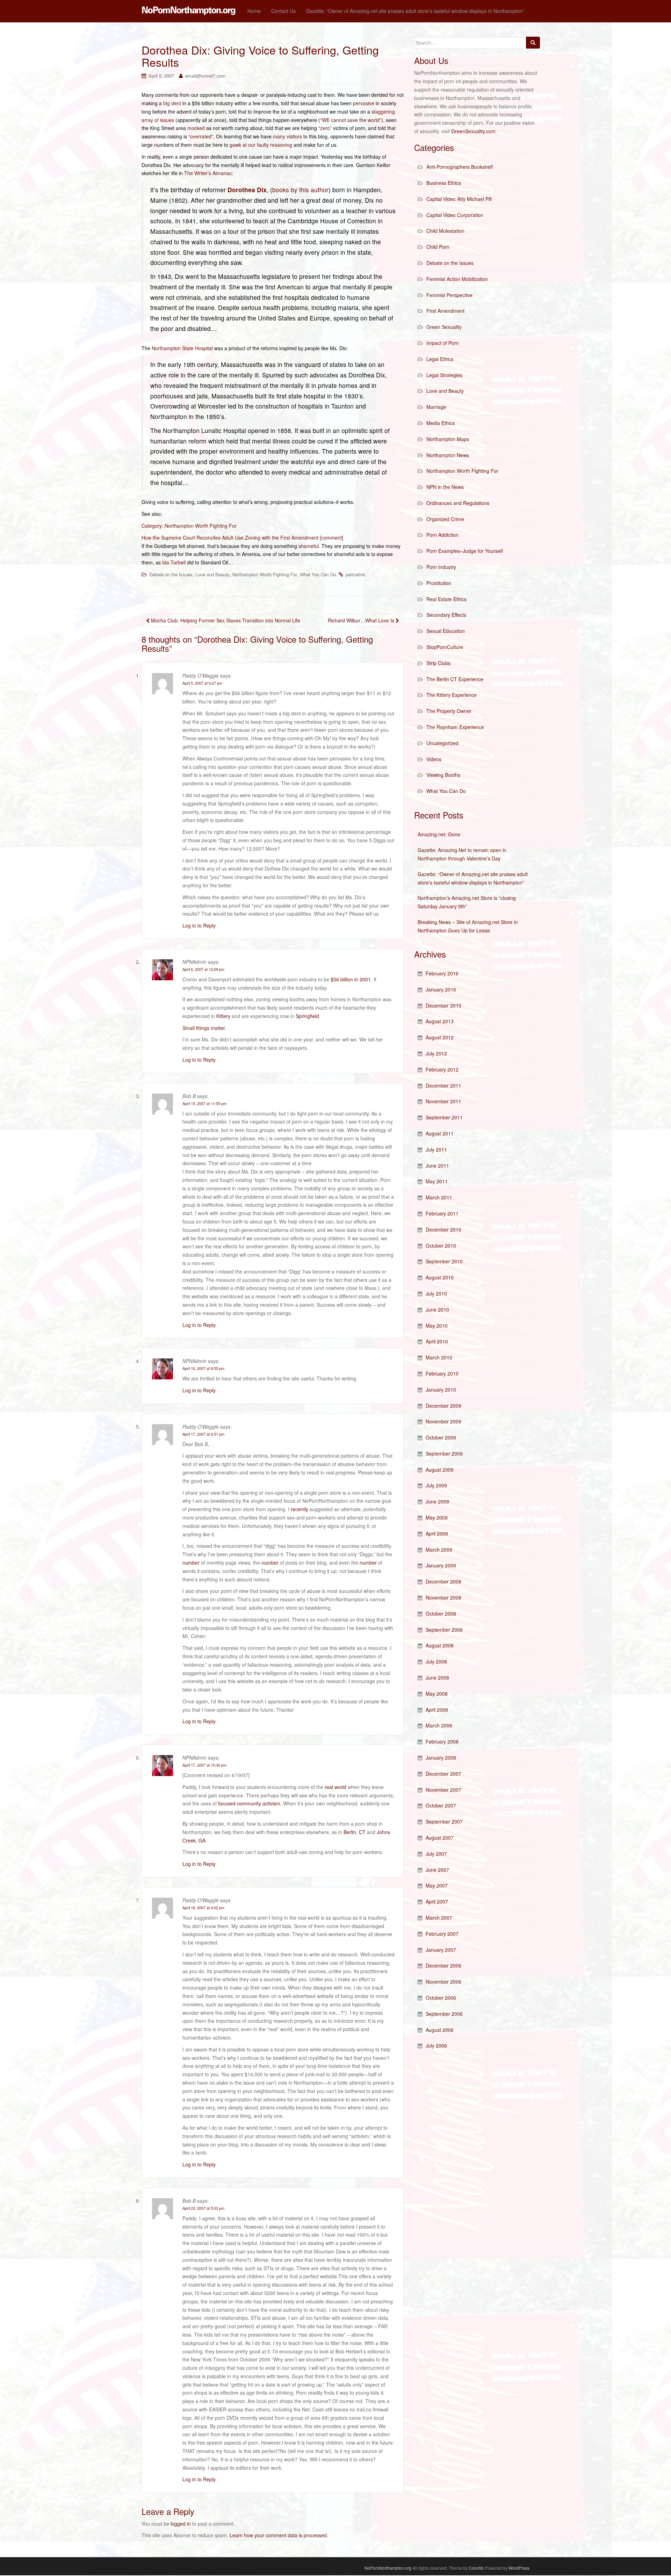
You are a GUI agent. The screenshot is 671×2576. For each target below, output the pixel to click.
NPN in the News (445, 487)
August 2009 (440, 1470)
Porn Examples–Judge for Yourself (465, 551)
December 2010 (443, 1229)
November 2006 (443, 1982)
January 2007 (441, 1950)
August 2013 (440, 1021)
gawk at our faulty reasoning (261, 145)
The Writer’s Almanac (208, 173)
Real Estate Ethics (446, 599)
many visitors (287, 136)
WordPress (519, 2568)
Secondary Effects (446, 615)
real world (335, 1787)
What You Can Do (318, 574)
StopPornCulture (445, 647)
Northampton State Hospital (182, 348)
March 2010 (439, 1357)
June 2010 (437, 1309)
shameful (309, 546)
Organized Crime (445, 519)
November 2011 (443, 1101)
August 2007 (440, 1838)
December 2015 (443, 1005)
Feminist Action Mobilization (457, 279)
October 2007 (441, 1805)
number (191, 1563)
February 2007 (442, 1934)
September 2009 (444, 1453)
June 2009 (437, 1501)
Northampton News (448, 455)
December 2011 (443, 1085)
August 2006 (440, 2030)
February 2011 (442, 1213)
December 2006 (443, 1965)
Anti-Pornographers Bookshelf (460, 167)
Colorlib (476, 2568)
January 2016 (441, 989)
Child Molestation (445, 231)
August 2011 (440, 1133)
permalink (355, 574)
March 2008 (439, 1725)
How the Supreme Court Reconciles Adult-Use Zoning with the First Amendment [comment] (242, 537)
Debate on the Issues (171, 574)
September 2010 (444, 1261)
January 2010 (441, 1390)
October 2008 (441, 1614)
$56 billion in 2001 (351, 979)
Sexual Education (446, 631)
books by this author (300, 190)
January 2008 (441, 1758)
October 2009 (441, 1437)
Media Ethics (441, 423)
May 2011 (437, 1181)
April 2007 (437, 1902)
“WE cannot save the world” (351, 120)
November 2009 (443, 1421)
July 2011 (436, 1149)
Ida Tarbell (174, 562)
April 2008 (437, 1710)
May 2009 (437, 1517)
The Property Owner (449, 711)
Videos (434, 759)
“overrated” (201, 136)
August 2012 (440, 1037)
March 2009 (439, 1550)
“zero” (325, 128)
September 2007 (444, 1821)
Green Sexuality (444, 327)
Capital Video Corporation (455, 215)
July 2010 (436, 1293)
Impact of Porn (443, 343)
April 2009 (437, 1534)
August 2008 (440, 1645)
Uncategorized (442, 743)
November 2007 (443, 1790)
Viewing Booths (443, 775)
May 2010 (437, 1326)
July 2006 (436, 2045)
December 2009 (443, 1406)
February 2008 (442, 1741)
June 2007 (437, 1870)
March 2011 (439, 1197)
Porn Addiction (442, 535)
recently (300, 1509)
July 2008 (436, 1661)
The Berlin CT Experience (455, 679)
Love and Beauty (212, 574)
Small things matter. (204, 1028)
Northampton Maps (448, 439)
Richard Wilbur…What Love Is (362, 620)
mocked (196, 128)
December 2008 (443, 1581)
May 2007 (437, 1885)
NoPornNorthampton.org (388, 2568)
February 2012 (442, 1069)
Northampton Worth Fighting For (265, 574)
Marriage (436, 407)
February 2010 (442, 1373)
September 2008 (444, 1630)
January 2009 (441, 1565)
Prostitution (439, 583)
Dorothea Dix (247, 190)
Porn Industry (441, 567)
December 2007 (443, 1774)
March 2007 (439, 1918)
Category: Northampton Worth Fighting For (189, 526)
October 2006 (441, 1998)
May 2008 (437, 1694)
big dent (172, 103)
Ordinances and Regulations (458, 503)
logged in (181, 2524)
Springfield (307, 1016)
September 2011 (444, 1117)
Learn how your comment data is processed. (279, 2535)
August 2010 (440, 1277)
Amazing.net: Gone (439, 834)
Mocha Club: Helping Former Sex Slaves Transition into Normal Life (225, 620)
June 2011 (437, 1166)
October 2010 (441, 1246)
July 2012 (436, 1053)
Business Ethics (444, 183)
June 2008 (437, 1677)
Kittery (223, 1016)
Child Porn (438, 247)
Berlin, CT (355, 1832)
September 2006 (444, 2014)
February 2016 (442, 973)
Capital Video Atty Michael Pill (459, 199)
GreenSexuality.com (473, 131)
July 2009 (436, 1485)
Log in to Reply (199, 925)
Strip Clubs (438, 663)
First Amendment (445, 311)
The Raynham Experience (455, 727)
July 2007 (436, 1854)
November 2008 (443, 1597)
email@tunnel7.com (205, 76)
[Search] (533, 43)
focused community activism (249, 1803)
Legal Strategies (444, 375)
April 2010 (437, 1341)
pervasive (364, 103)
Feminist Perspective (449, 295)
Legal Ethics (440, 359)
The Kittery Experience (452, 695)
